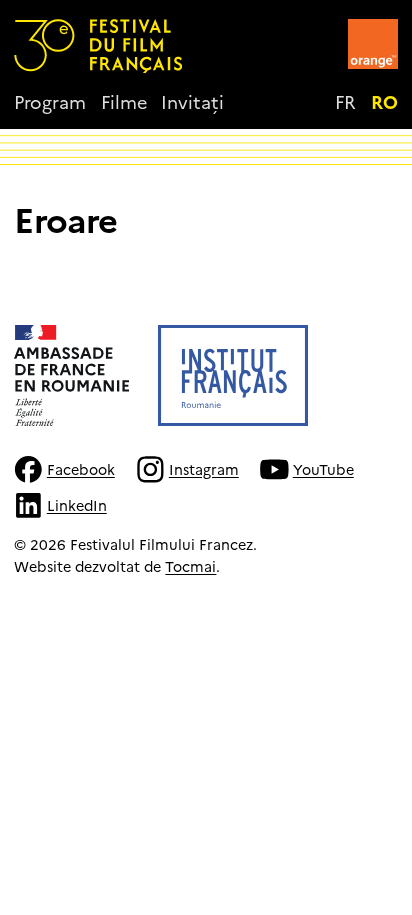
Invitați (192, 101)
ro (384, 101)
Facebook (80, 469)
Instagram (203, 469)
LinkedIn (76, 505)
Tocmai (190, 566)
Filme (124, 101)
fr (345, 101)
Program (50, 101)
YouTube (323, 469)
